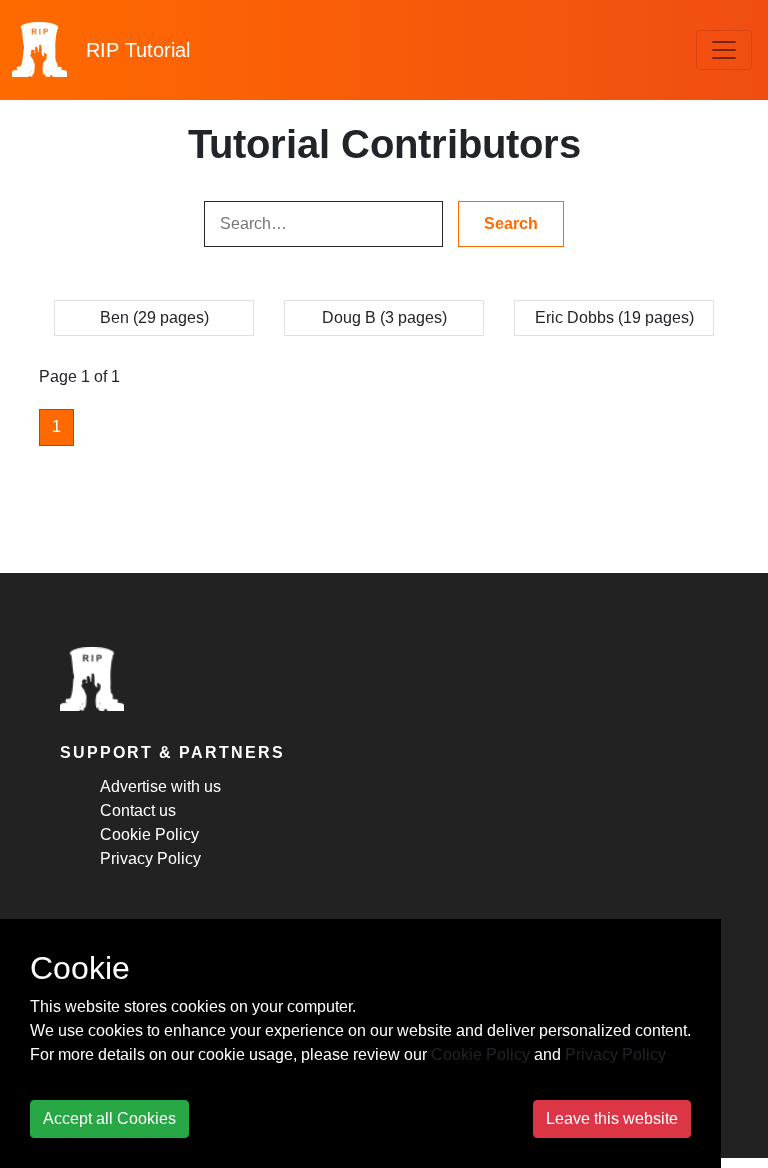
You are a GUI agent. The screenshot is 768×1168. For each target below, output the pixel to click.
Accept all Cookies (109, 1118)
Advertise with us (160, 786)
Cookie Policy (149, 834)
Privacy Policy (150, 858)
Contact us (138, 810)
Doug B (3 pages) (384, 317)
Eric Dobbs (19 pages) (614, 317)
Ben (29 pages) (154, 317)
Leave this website (612, 1118)
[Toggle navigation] (724, 50)
